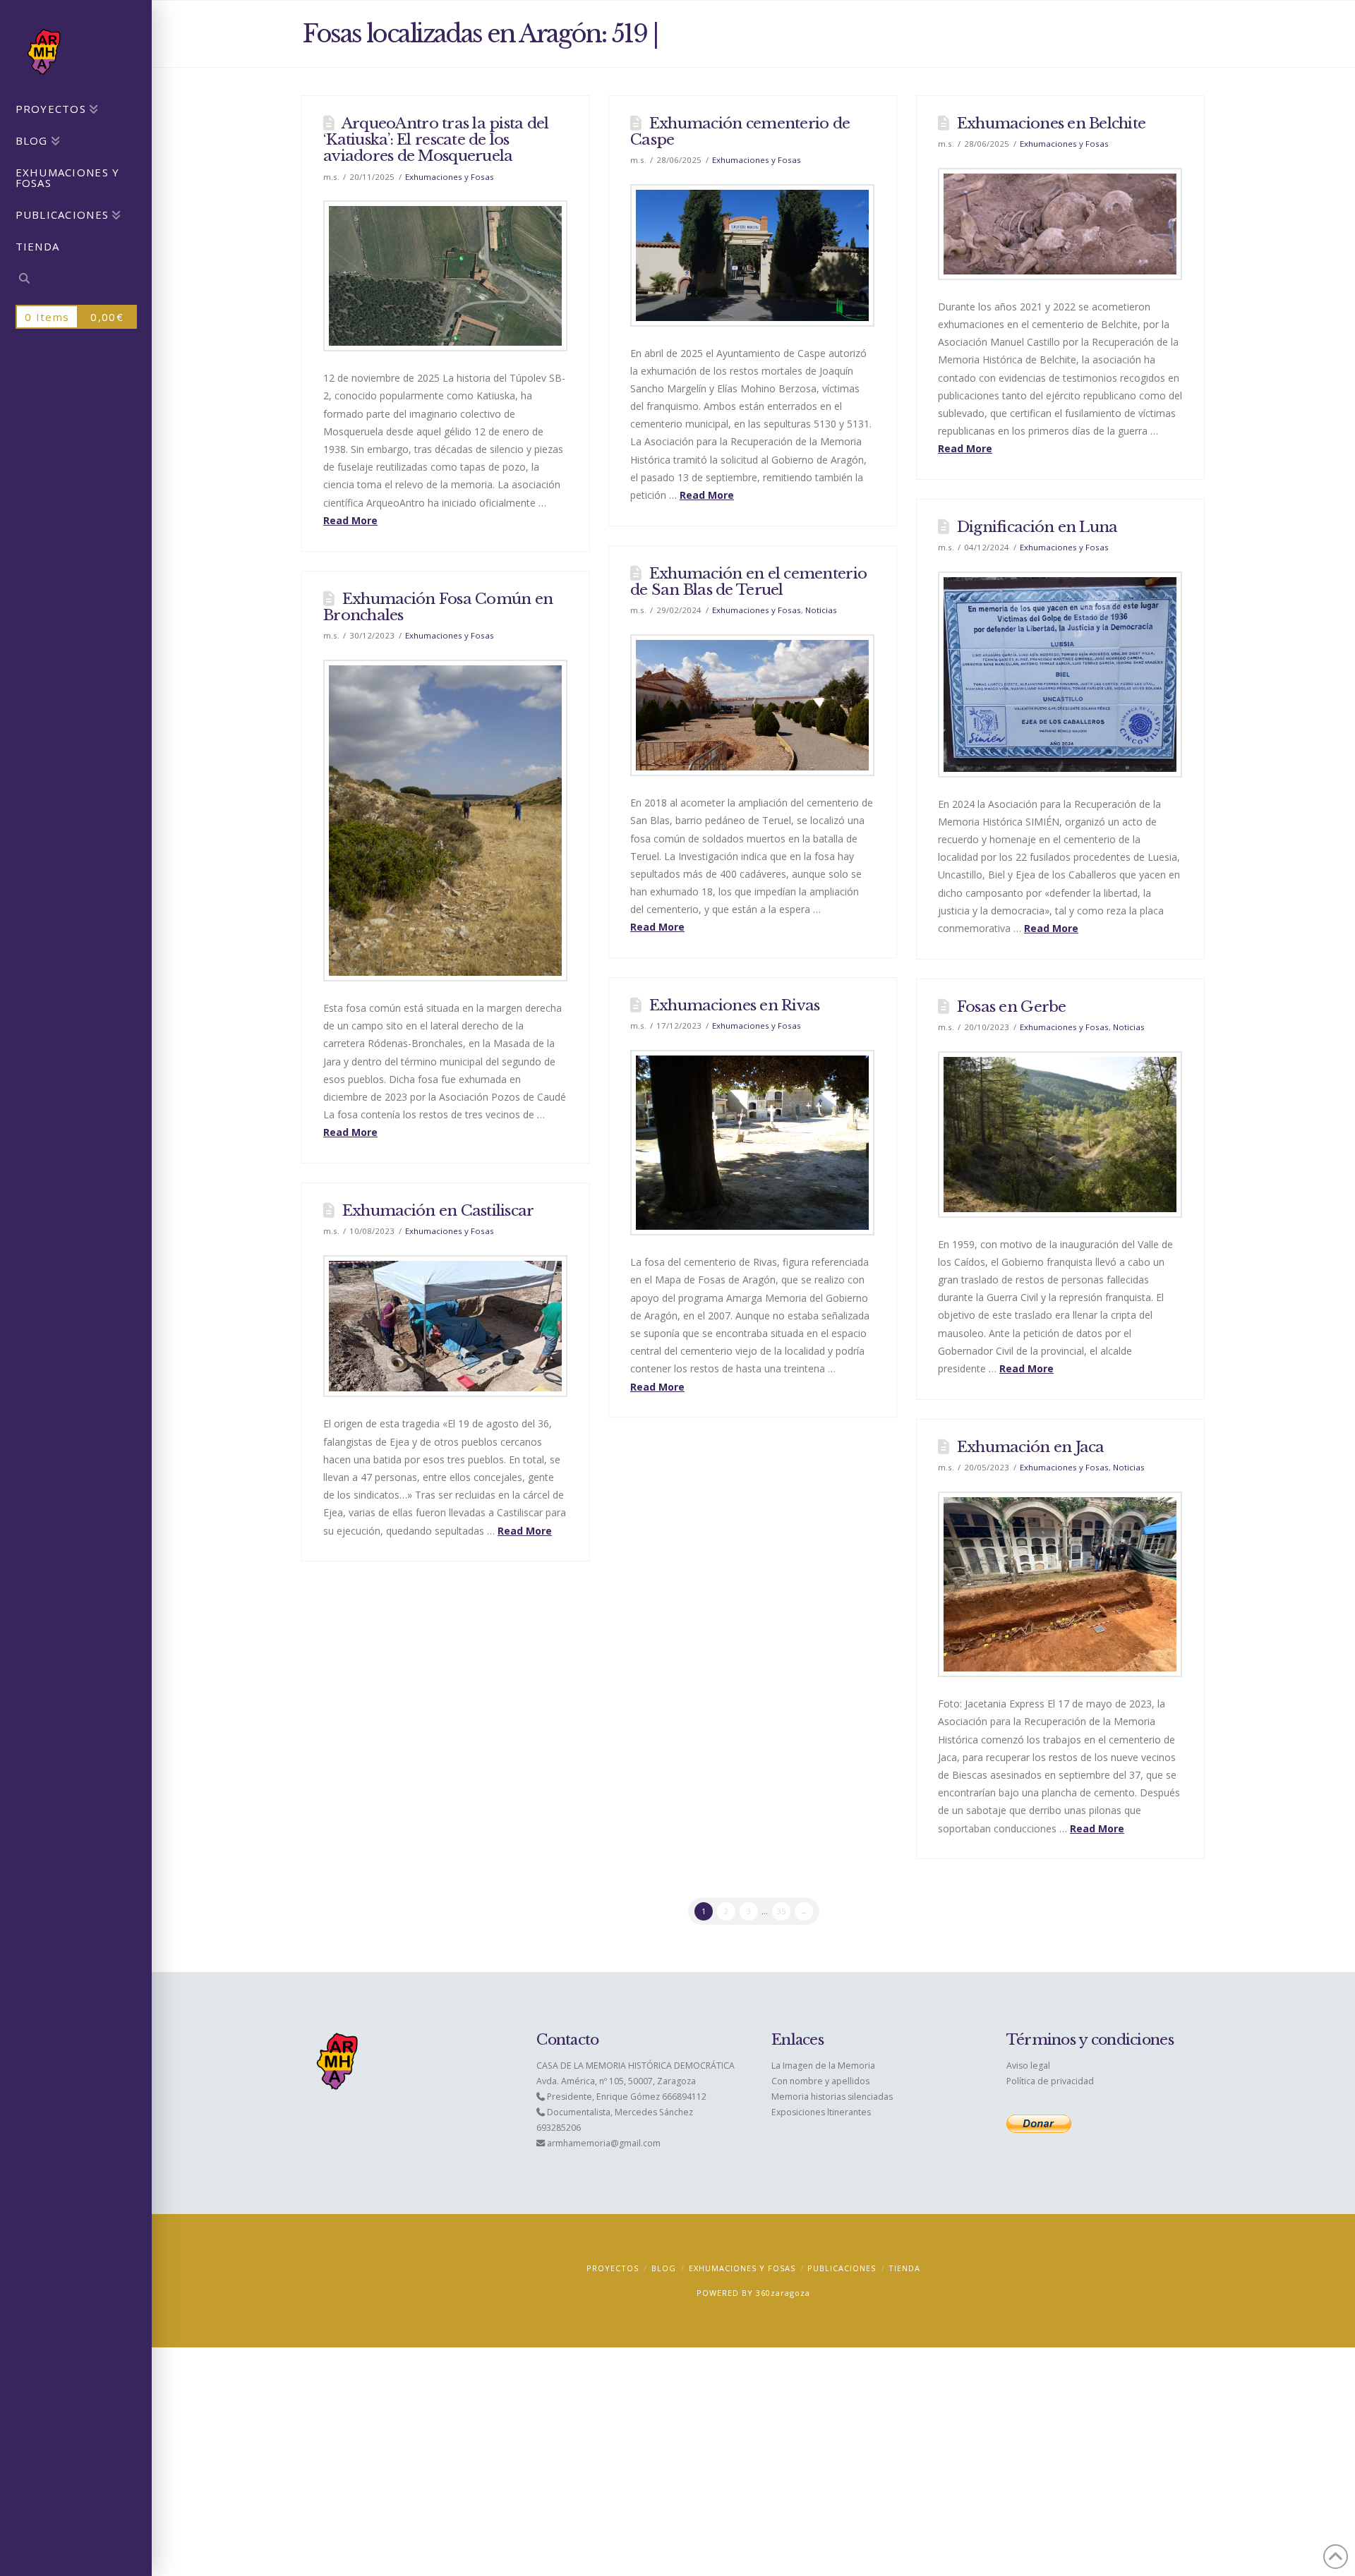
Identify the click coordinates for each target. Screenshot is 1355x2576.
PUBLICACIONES (842, 2268)
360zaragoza (783, 2293)
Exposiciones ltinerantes (821, 2112)
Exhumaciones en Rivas (735, 1005)
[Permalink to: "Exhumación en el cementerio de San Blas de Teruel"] (752, 705)
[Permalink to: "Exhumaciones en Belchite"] (1060, 224)
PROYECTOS (613, 2268)
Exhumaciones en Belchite (1051, 123)
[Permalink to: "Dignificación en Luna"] (1060, 675)
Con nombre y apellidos (820, 2081)
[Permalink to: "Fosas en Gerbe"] (1060, 1135)
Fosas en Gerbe (1012, 1007)
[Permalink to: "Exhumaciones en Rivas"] (752, 1143)
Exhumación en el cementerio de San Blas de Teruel (748, 582)
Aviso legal (1028, 2066)
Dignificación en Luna (1037, 527)
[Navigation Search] (76, 280)
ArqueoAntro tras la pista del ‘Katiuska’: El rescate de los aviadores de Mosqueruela (436, 140)
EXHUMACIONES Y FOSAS (742, 2268)
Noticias (821, 610)
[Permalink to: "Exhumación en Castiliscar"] (445, 1326)
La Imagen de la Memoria (823, 2066)
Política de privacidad (1050, 2081)
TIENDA (904, 2268)
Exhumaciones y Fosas (450, 177)
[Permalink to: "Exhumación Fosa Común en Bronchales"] (445, 821)
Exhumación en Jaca (1031, 1447)
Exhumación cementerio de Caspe (740, 132)
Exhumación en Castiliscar (438, 1211)
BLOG (664, 2268)
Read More (350, 520)
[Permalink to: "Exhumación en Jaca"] (1060, 1585)
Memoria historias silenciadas (832, 2097)
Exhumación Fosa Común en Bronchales (438, 607)
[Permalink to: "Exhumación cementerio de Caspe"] (752, 255)
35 (781, 1911)
